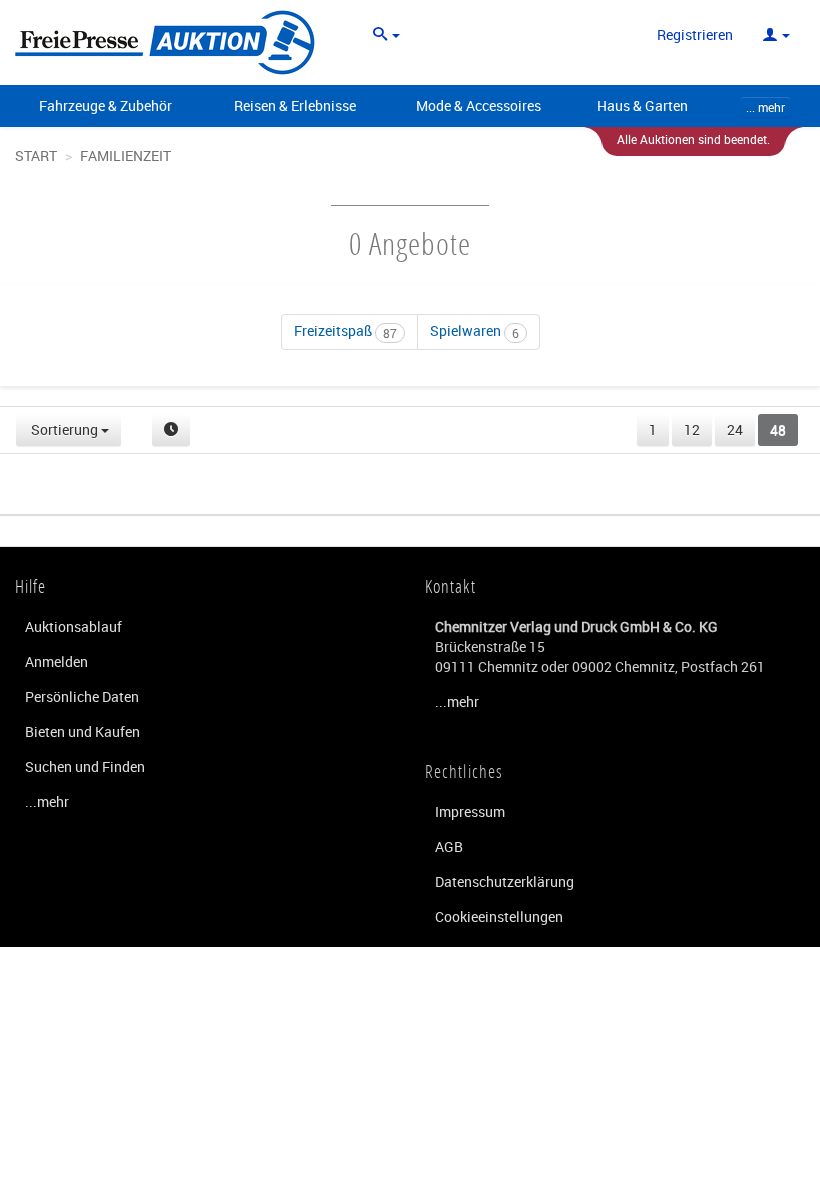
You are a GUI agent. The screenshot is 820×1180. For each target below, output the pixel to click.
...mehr (47, 801)
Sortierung (64, 429)
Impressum (470, 811)
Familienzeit (125, 155)
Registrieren (695, 34)
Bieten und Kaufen (82, 731)
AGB (449, 846)
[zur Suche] (386, 35)
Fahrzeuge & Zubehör (105, 105)
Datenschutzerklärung (504, 881)
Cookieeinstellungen (499, 916)
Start (36, 155)
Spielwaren (474, 330)
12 (692, 429)
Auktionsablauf (73, 626)
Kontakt (450, 586)
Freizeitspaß (345, 330)
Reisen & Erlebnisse (295, 105)
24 (735, 429)
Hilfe (31, 586)
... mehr (765, 107)
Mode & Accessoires (478, 105)
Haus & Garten (642, 105)
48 (778, 429)
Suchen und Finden (85, 766)
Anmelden (56, 661)
